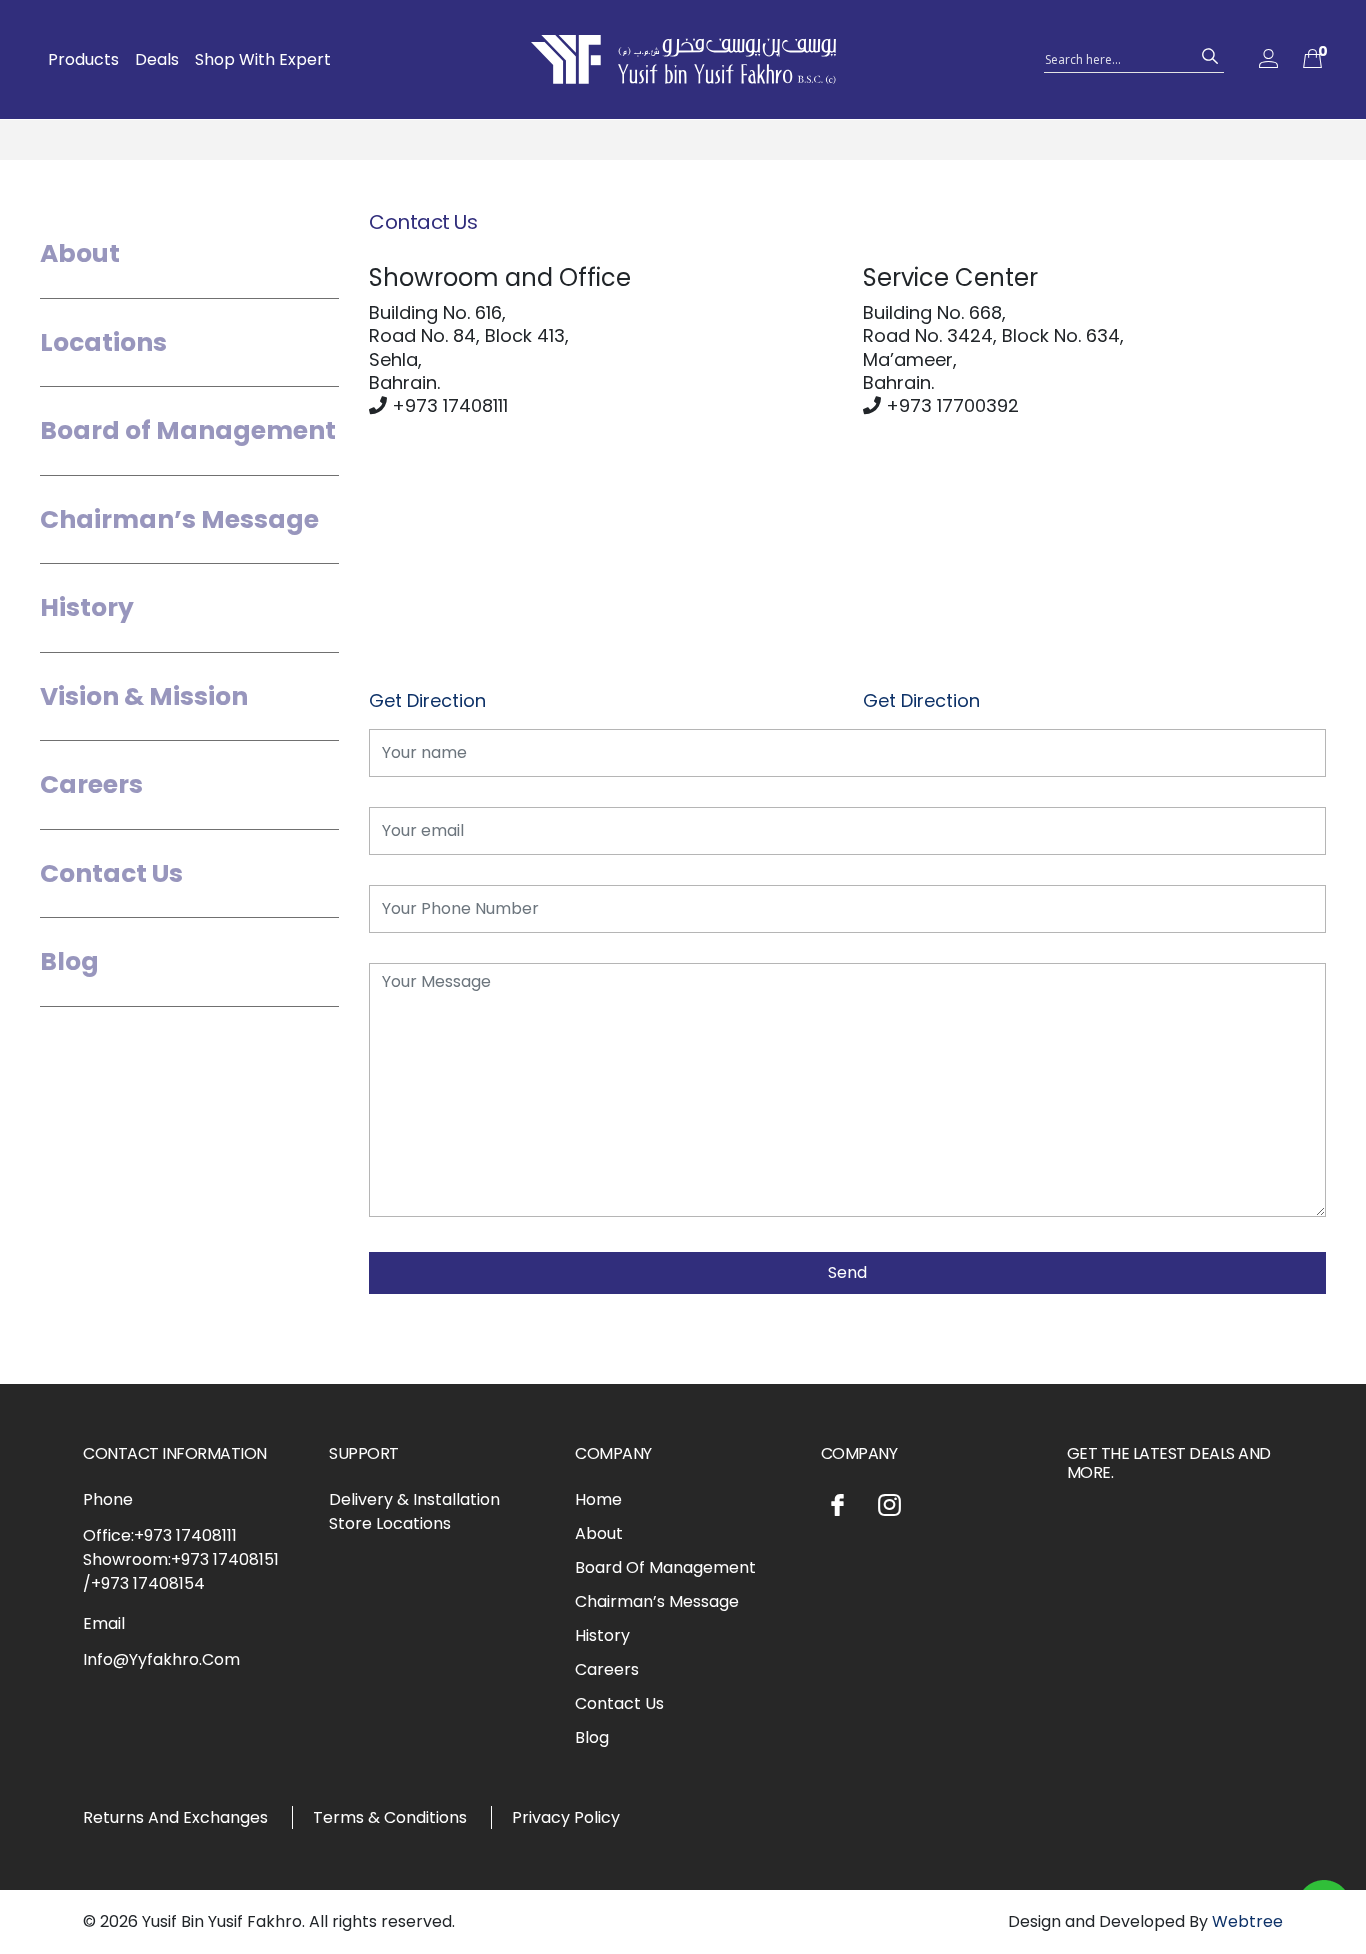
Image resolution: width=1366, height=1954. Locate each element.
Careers (91, 784)
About (80, 253)
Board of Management (188, 430)
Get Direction (427, 700)
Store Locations (390, 1523)
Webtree (1247, 1921)
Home (598, 1499)
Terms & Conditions (390, 1817)
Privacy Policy (566, 1817)
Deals (157, 59)
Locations (103, 342)
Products (83, 59)
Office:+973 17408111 (160, 1535)
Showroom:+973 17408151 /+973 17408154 (181, 1571)
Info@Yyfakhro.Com (161, 1659)
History (87, 607)
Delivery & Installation (414, 1499)
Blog (69, 961)
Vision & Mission (144, 696)
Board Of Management (665, 1567)
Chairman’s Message (179, 519)
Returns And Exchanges (175, 1817)
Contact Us (111, 873)
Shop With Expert (263, 59)
